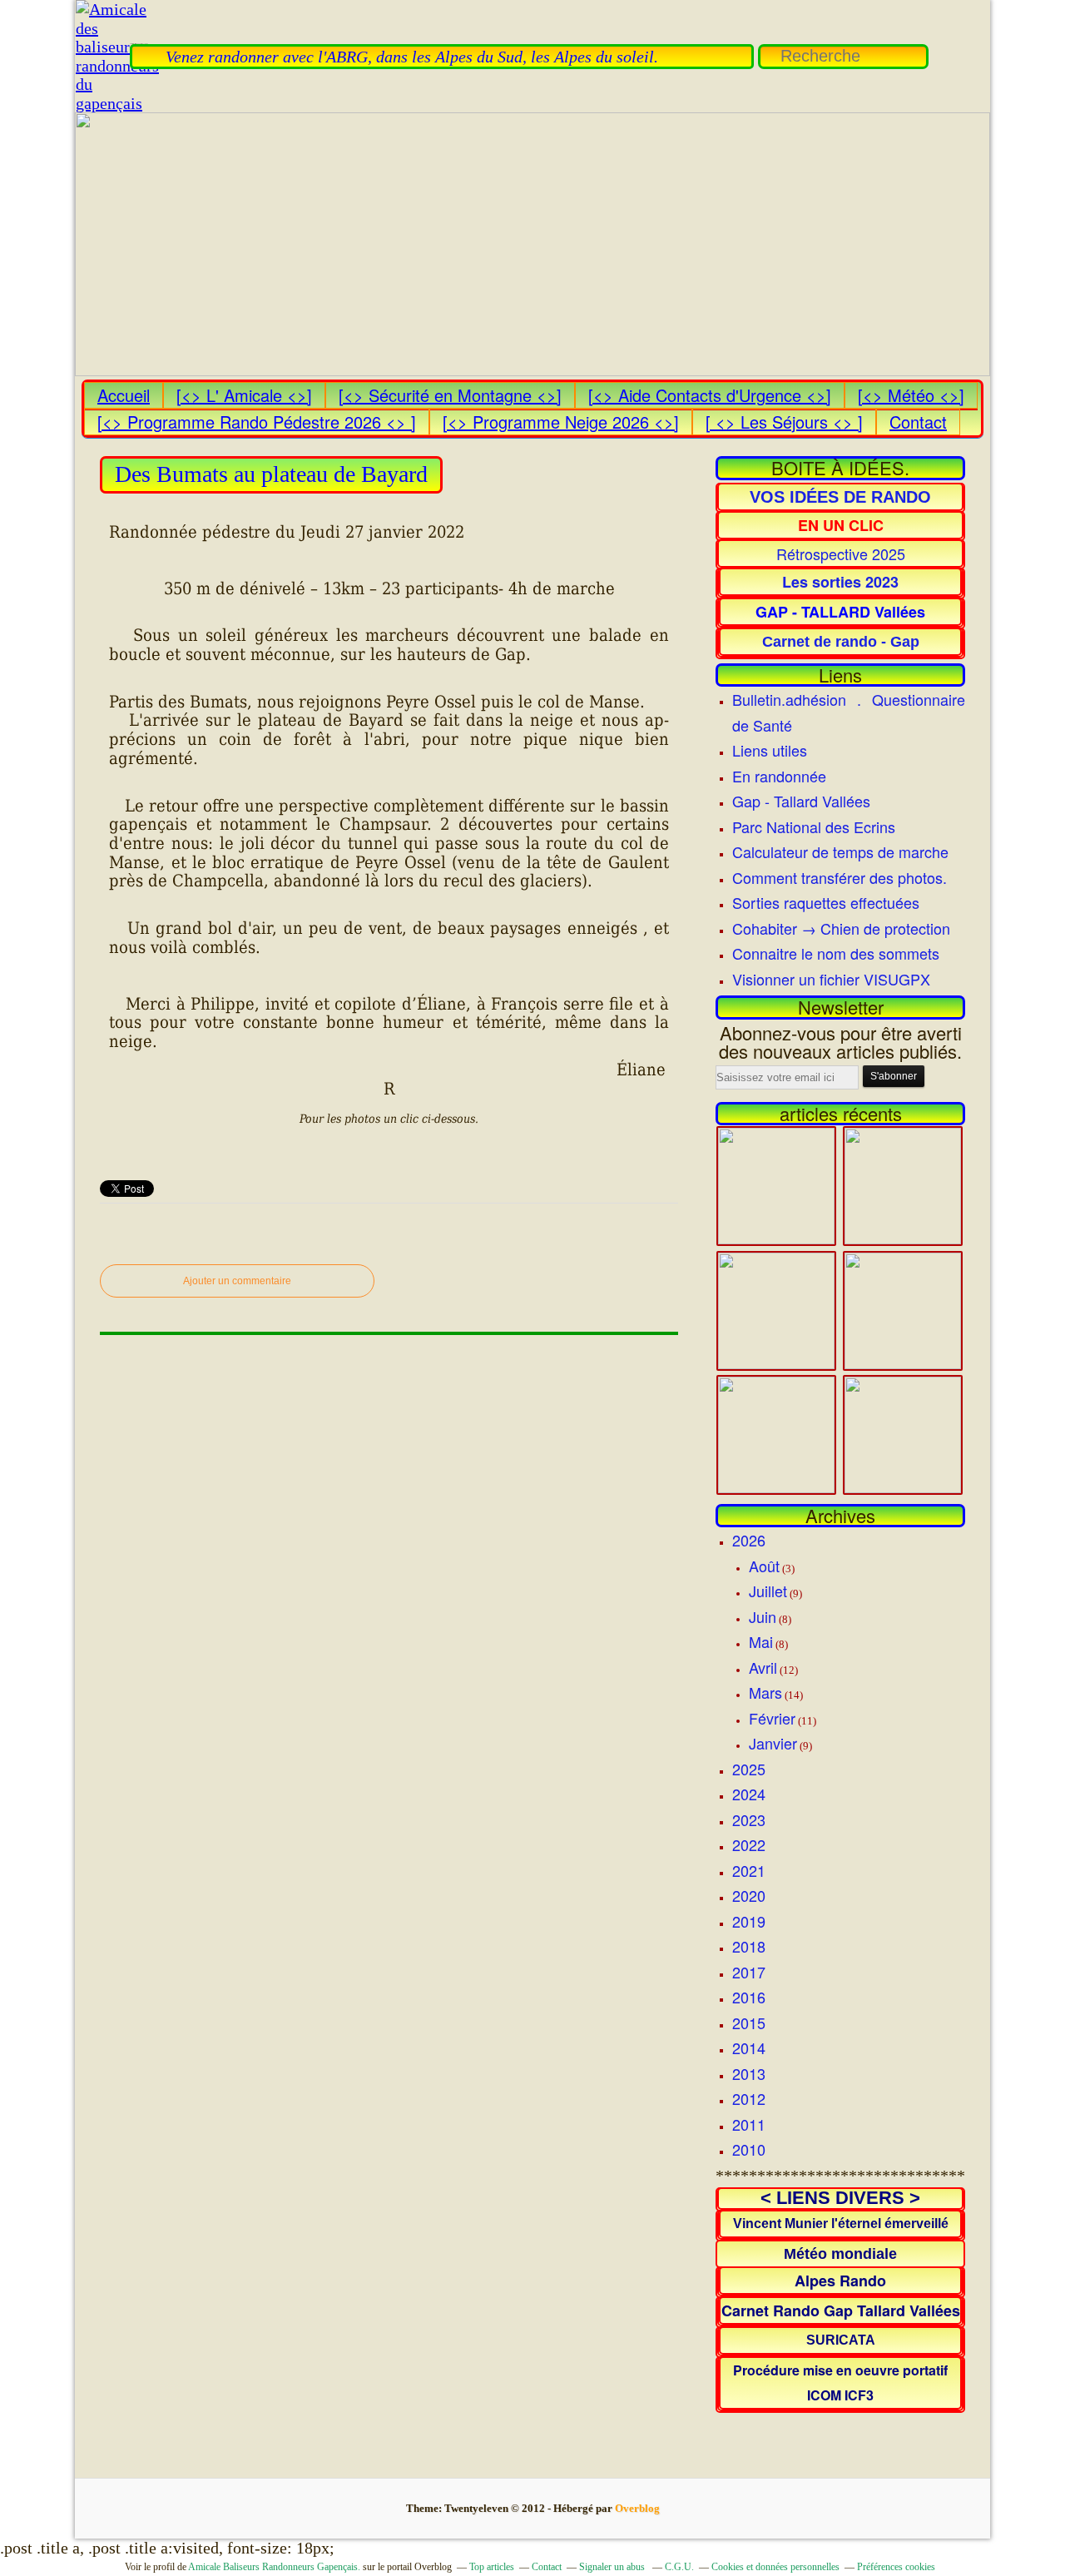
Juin (763, 1616)
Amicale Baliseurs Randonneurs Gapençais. (274, 2567)
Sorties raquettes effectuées (826, 902)
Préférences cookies (896, 2567)
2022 (749, 1844)
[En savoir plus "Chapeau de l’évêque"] (776, 1487)
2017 (749, 1972)
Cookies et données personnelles (775, 2567)
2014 (749, 2047)
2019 (749, 1921)
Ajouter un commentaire (237, 1281)
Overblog (637, 2508)
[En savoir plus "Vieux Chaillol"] (776, 1362)
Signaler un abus (613, 2567)
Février (772, 1718)
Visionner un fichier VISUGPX (831, 979)
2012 (749, 2098)
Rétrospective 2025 (841, 553)
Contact (918, 422)
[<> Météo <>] (911, 395)
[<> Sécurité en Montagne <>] (450, 395)
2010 (749, 2149)
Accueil (124, 395)
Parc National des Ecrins (814, 826)
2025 (749, 1769)
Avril (763, 1667)
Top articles (492, 2567)
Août (764, 1566)
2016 (749, 1997)
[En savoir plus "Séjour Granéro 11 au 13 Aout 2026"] (903, 1238)
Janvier (773, 1743)
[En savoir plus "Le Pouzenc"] (776, 1238)
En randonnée (779, 776)
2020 (749, 1895)
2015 (749, 2023)
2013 (749, 2073)
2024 (749, 1794)
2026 (749, 1540)
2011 (749, 2124)
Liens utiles (770, 750)
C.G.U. (679, 2567)
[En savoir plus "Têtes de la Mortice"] (903, 1487)
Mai (761, 1641)
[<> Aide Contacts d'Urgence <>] (710, 395)
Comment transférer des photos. (840, 877)
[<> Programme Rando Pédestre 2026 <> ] (257, 422)
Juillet (768, 1591)
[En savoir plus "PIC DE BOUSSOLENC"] (903, 1362)
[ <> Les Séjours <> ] (784, 422)
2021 (749, 1870)
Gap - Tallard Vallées (801, 801)
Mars (765, 1692)
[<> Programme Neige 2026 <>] (561, 422)
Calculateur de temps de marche (840, 851)
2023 (749, 1819)
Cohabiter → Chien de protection (841, 928)
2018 (749, 1946)
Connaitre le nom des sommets (836, 953)
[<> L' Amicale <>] (244, 395)
